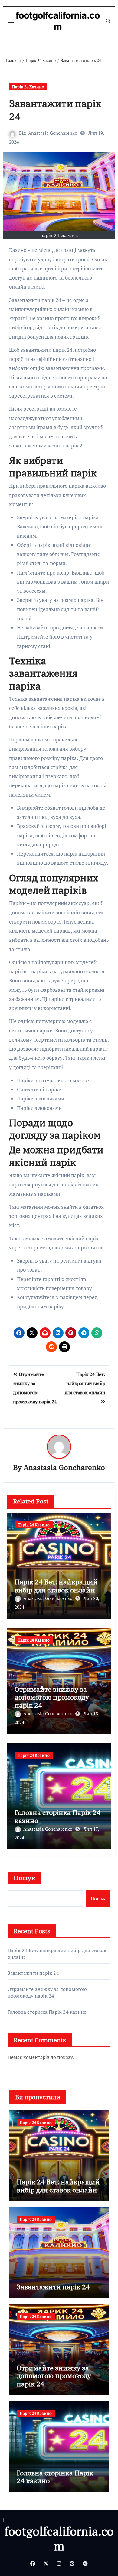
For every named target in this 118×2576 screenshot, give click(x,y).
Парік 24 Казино (28, 87)
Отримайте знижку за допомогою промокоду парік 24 (52, 1697)
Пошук (25, 1878)
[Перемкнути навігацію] (11, 21)
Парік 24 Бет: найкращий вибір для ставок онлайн (56, 1586)
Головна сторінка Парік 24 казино (57, 1816)
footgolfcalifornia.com (58, 21)
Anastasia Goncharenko (53, 133)
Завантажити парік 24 (33, 1973)
